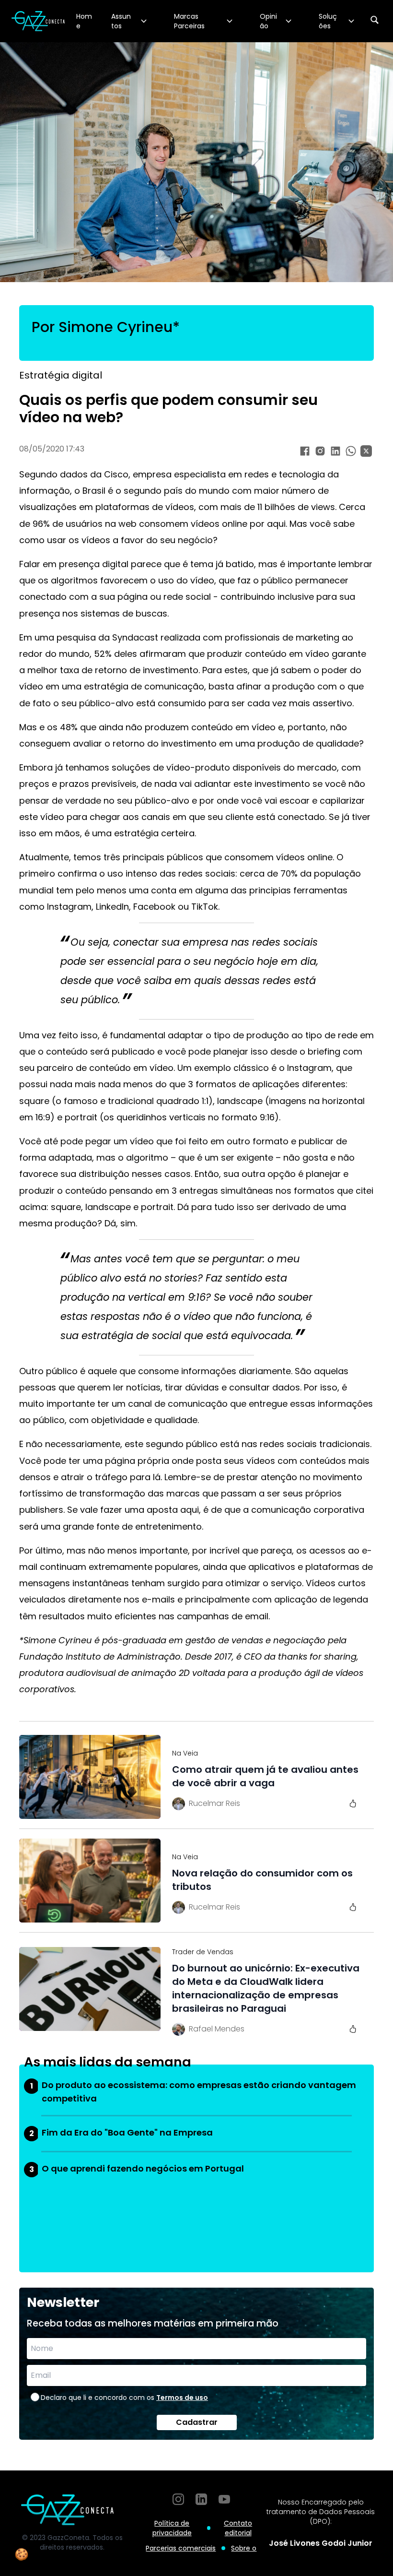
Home (84, 21)
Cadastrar (197, 2422)
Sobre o (244, 2548)
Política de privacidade (172, 2528)
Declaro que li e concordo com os (124, 2398)
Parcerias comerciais (181, 2548)
